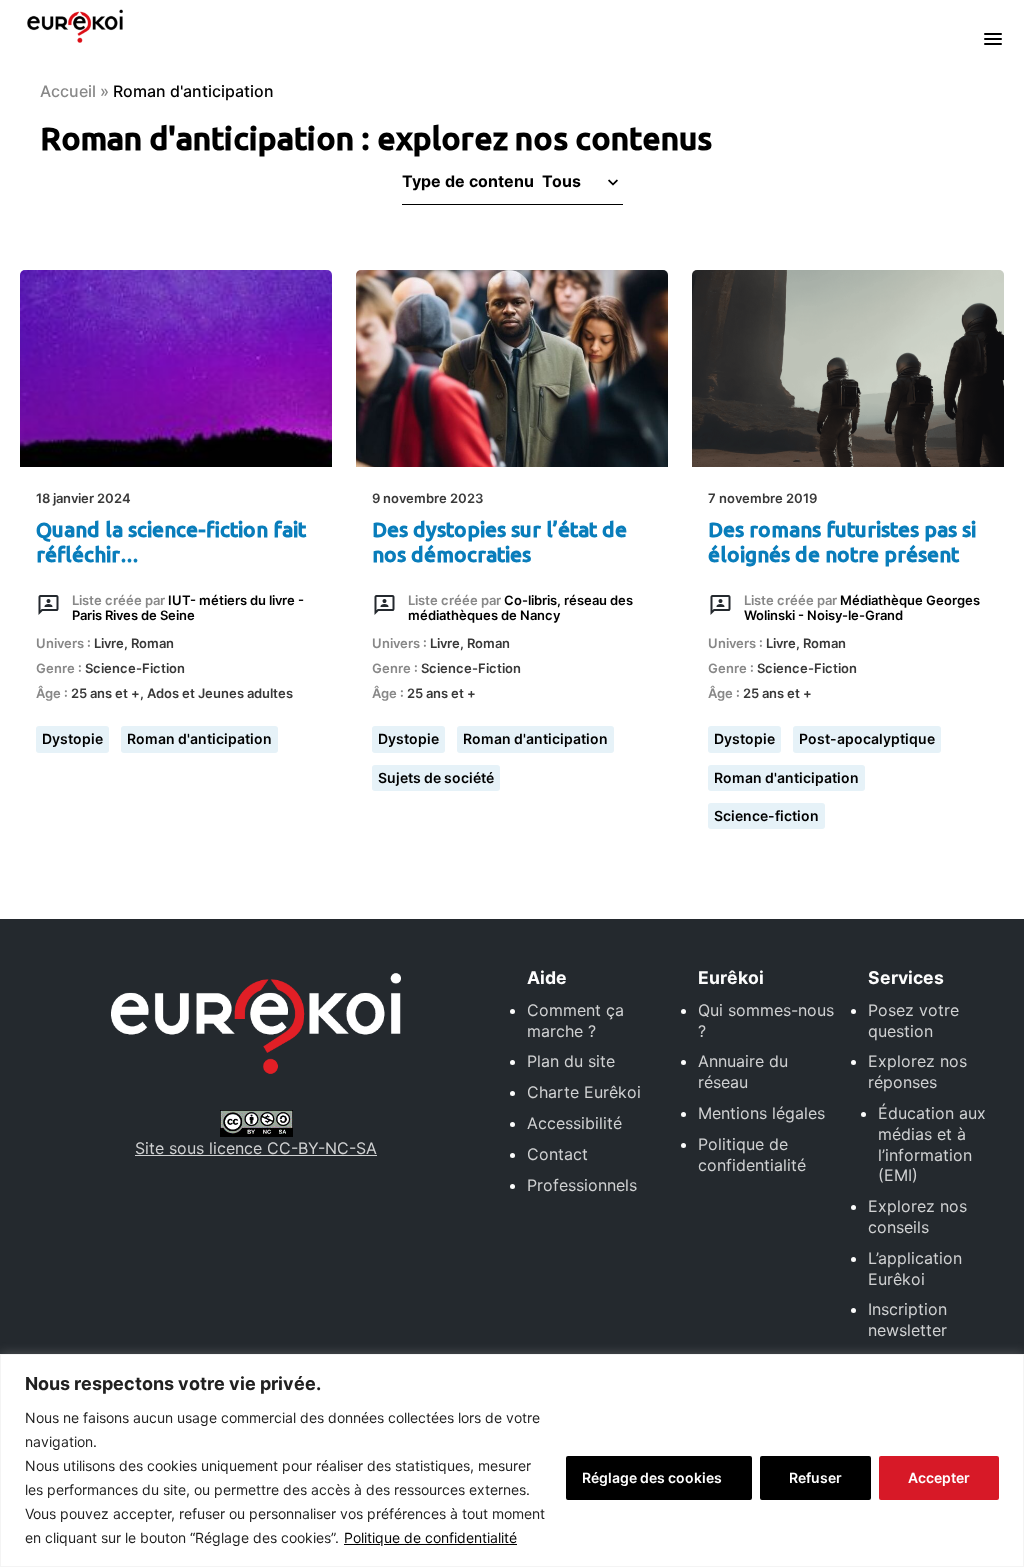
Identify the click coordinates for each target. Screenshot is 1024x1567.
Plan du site (571, 1061)
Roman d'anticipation (199, 738)
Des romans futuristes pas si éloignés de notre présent (842, 542)
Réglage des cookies (652, 1477)
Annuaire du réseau (743, 1071)
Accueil (68, 91)
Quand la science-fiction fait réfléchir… (171, 542)
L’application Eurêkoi (915, 1268)
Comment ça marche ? (575, 1020)
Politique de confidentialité (430, 1537)
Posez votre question (913, 1020)
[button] (578, 181)
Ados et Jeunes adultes (220, 693)
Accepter (939, 1477)
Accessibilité (574, 1123)
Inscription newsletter (907, 1319)
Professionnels (582, 1185)
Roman (152, 643)
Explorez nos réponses (917, 1071)
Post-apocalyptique (867, 738)
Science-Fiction (135, 668)
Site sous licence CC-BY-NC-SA (256, 1148)
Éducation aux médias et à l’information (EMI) (932, 1144)
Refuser (815, 1477)
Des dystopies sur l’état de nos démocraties (499, 542)
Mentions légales (761, 1113)
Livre (109, 643)
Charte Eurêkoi (584, 1092)
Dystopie (72, 738)
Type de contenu (468, 181)
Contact (557, 1154)
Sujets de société (436, 777)
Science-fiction (766, 815)
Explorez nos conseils (917, 1216)
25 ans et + (105, 693)
